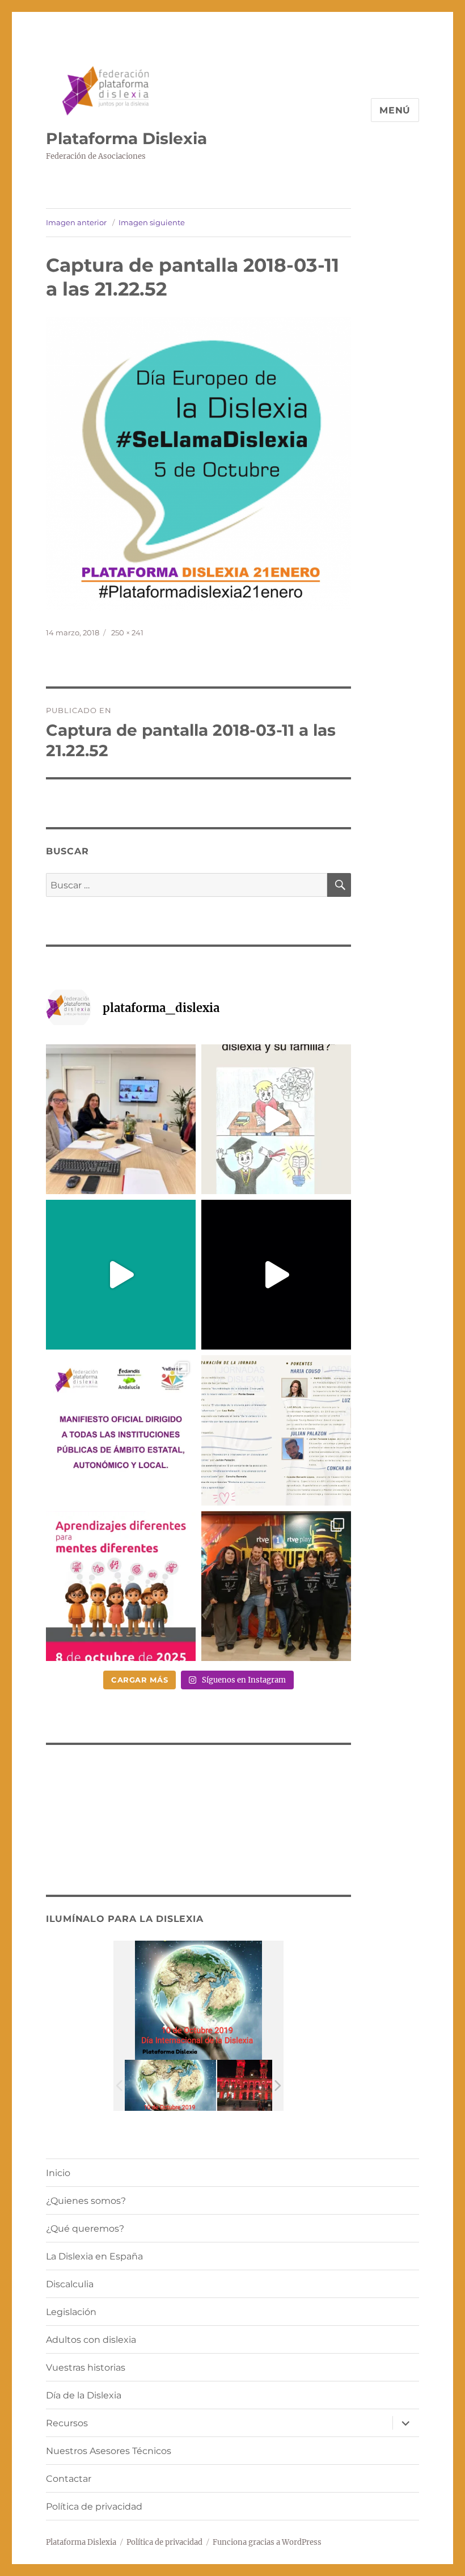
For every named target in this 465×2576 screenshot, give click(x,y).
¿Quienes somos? (86, 2201)
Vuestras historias (86, 2368)
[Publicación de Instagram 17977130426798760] (276, 1119)
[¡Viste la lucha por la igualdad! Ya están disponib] (276, 1586)
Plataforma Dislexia (126, 138)
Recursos (67, 2423)
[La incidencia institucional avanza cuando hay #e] (121, 1119)
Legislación (71, 2312)
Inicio (58, 2173)
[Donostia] (263, 2086)
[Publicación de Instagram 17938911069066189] (276, 1430)
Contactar (69, 2479)
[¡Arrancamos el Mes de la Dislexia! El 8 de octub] (121, 1586)
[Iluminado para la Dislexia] (170, 2086)
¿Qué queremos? (85, 2229)
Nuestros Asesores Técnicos (109, 2451)
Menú (395, 110)
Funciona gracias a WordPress (267, 2542)
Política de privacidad (94, 2507)
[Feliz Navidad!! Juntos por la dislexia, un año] (276, 1275)
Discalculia (70, 2284)
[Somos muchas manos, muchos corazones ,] (121, 1275)
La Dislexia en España (94, 2256)
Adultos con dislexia (91, 2340)
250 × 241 (127, 633)
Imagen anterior (76, 222)
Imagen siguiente (152, 222)
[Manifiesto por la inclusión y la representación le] (121, 1430)
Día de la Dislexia (84, 2395)
